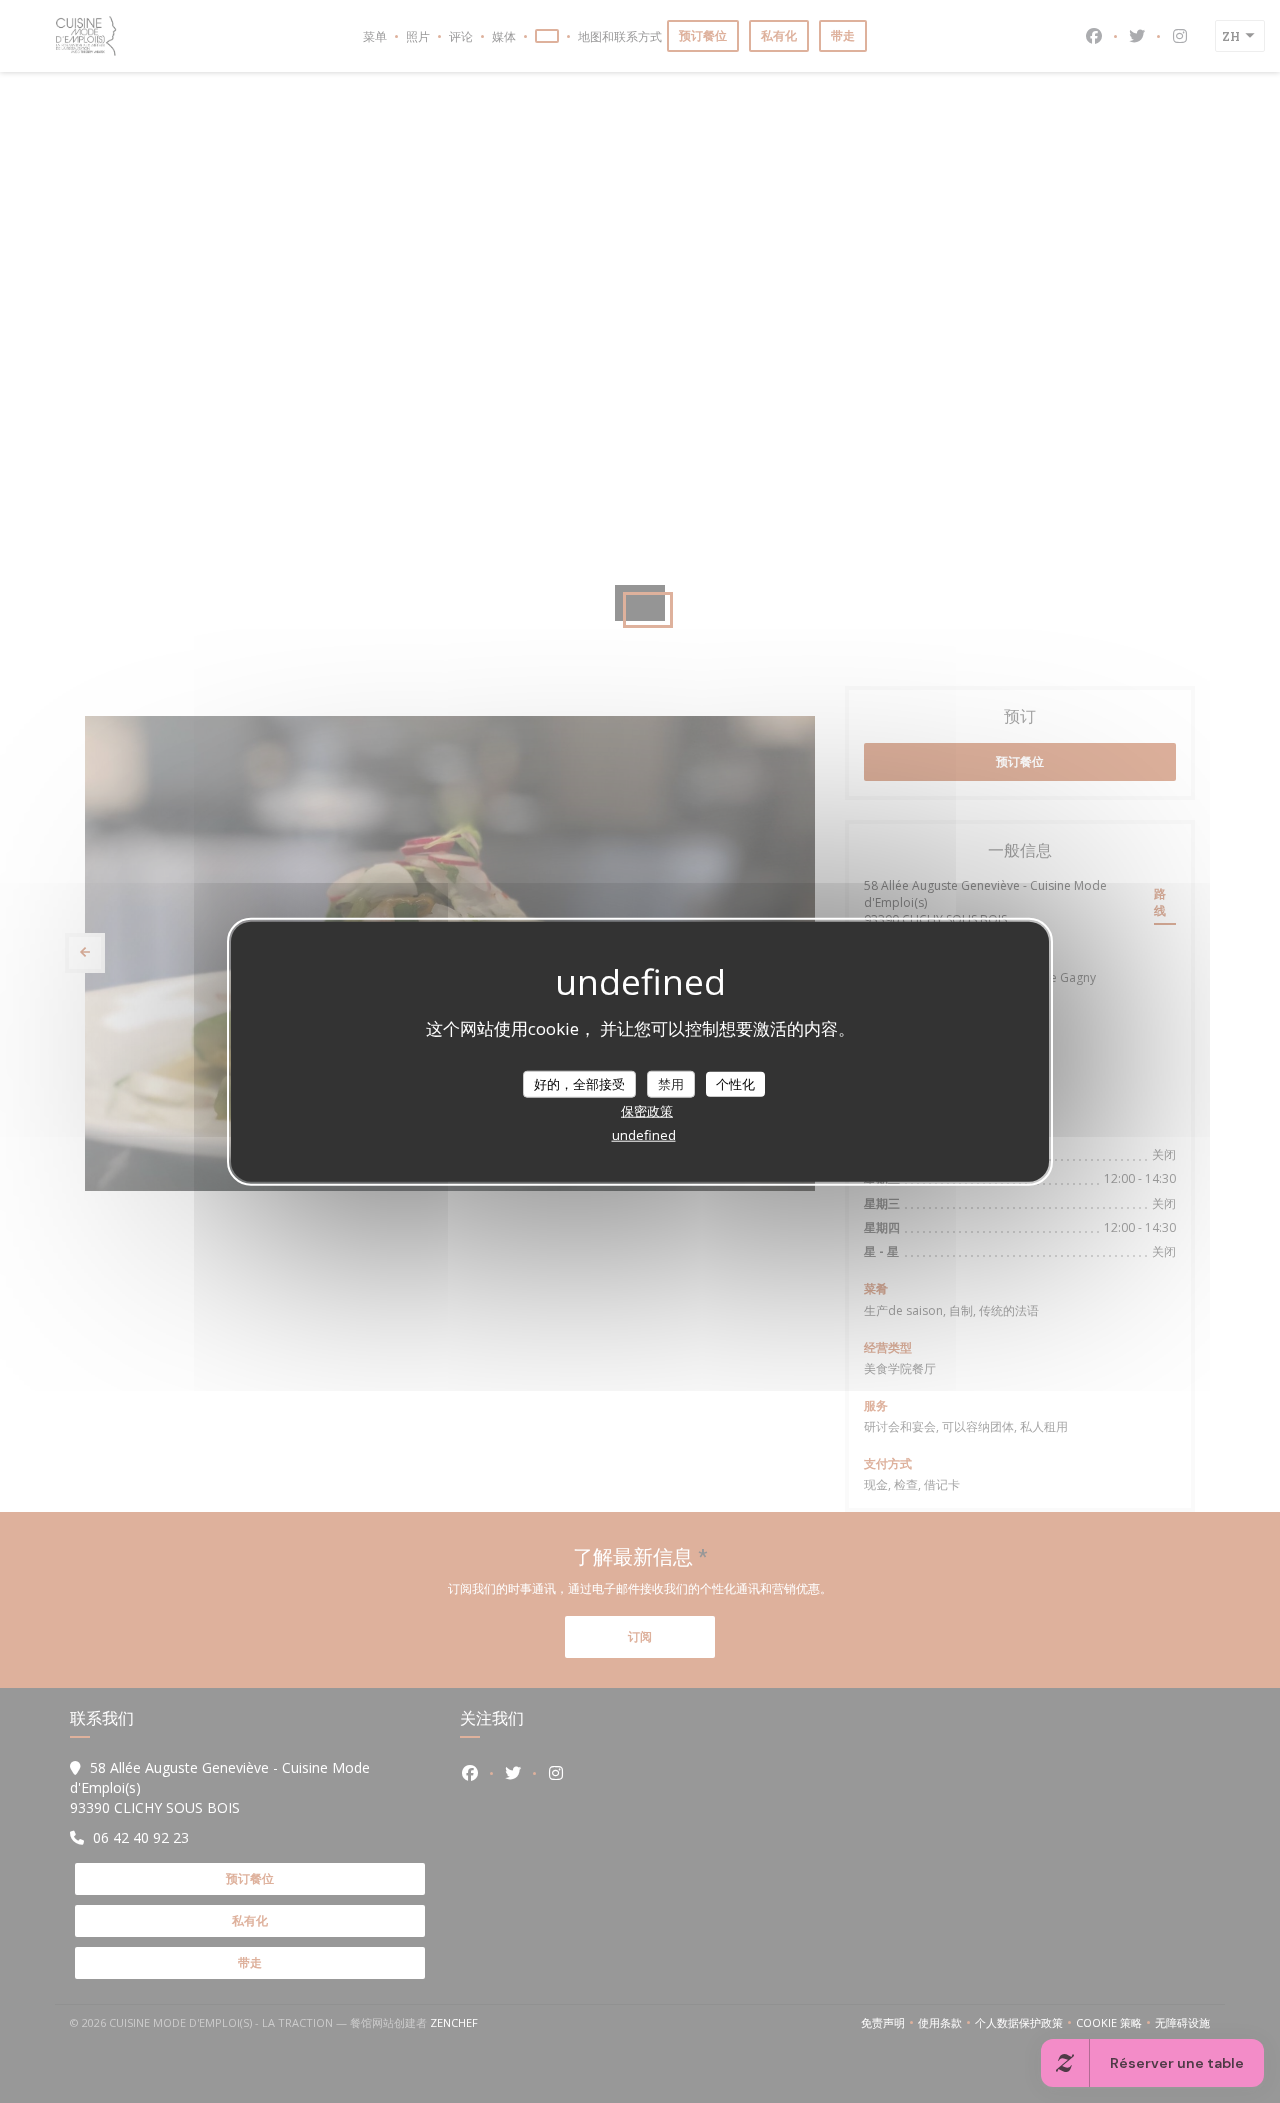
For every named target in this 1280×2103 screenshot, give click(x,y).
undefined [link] (644, 1135)
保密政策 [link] (647, 1111)
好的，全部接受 (579, 1083)
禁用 (671, 1083)
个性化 (735, 1083)
